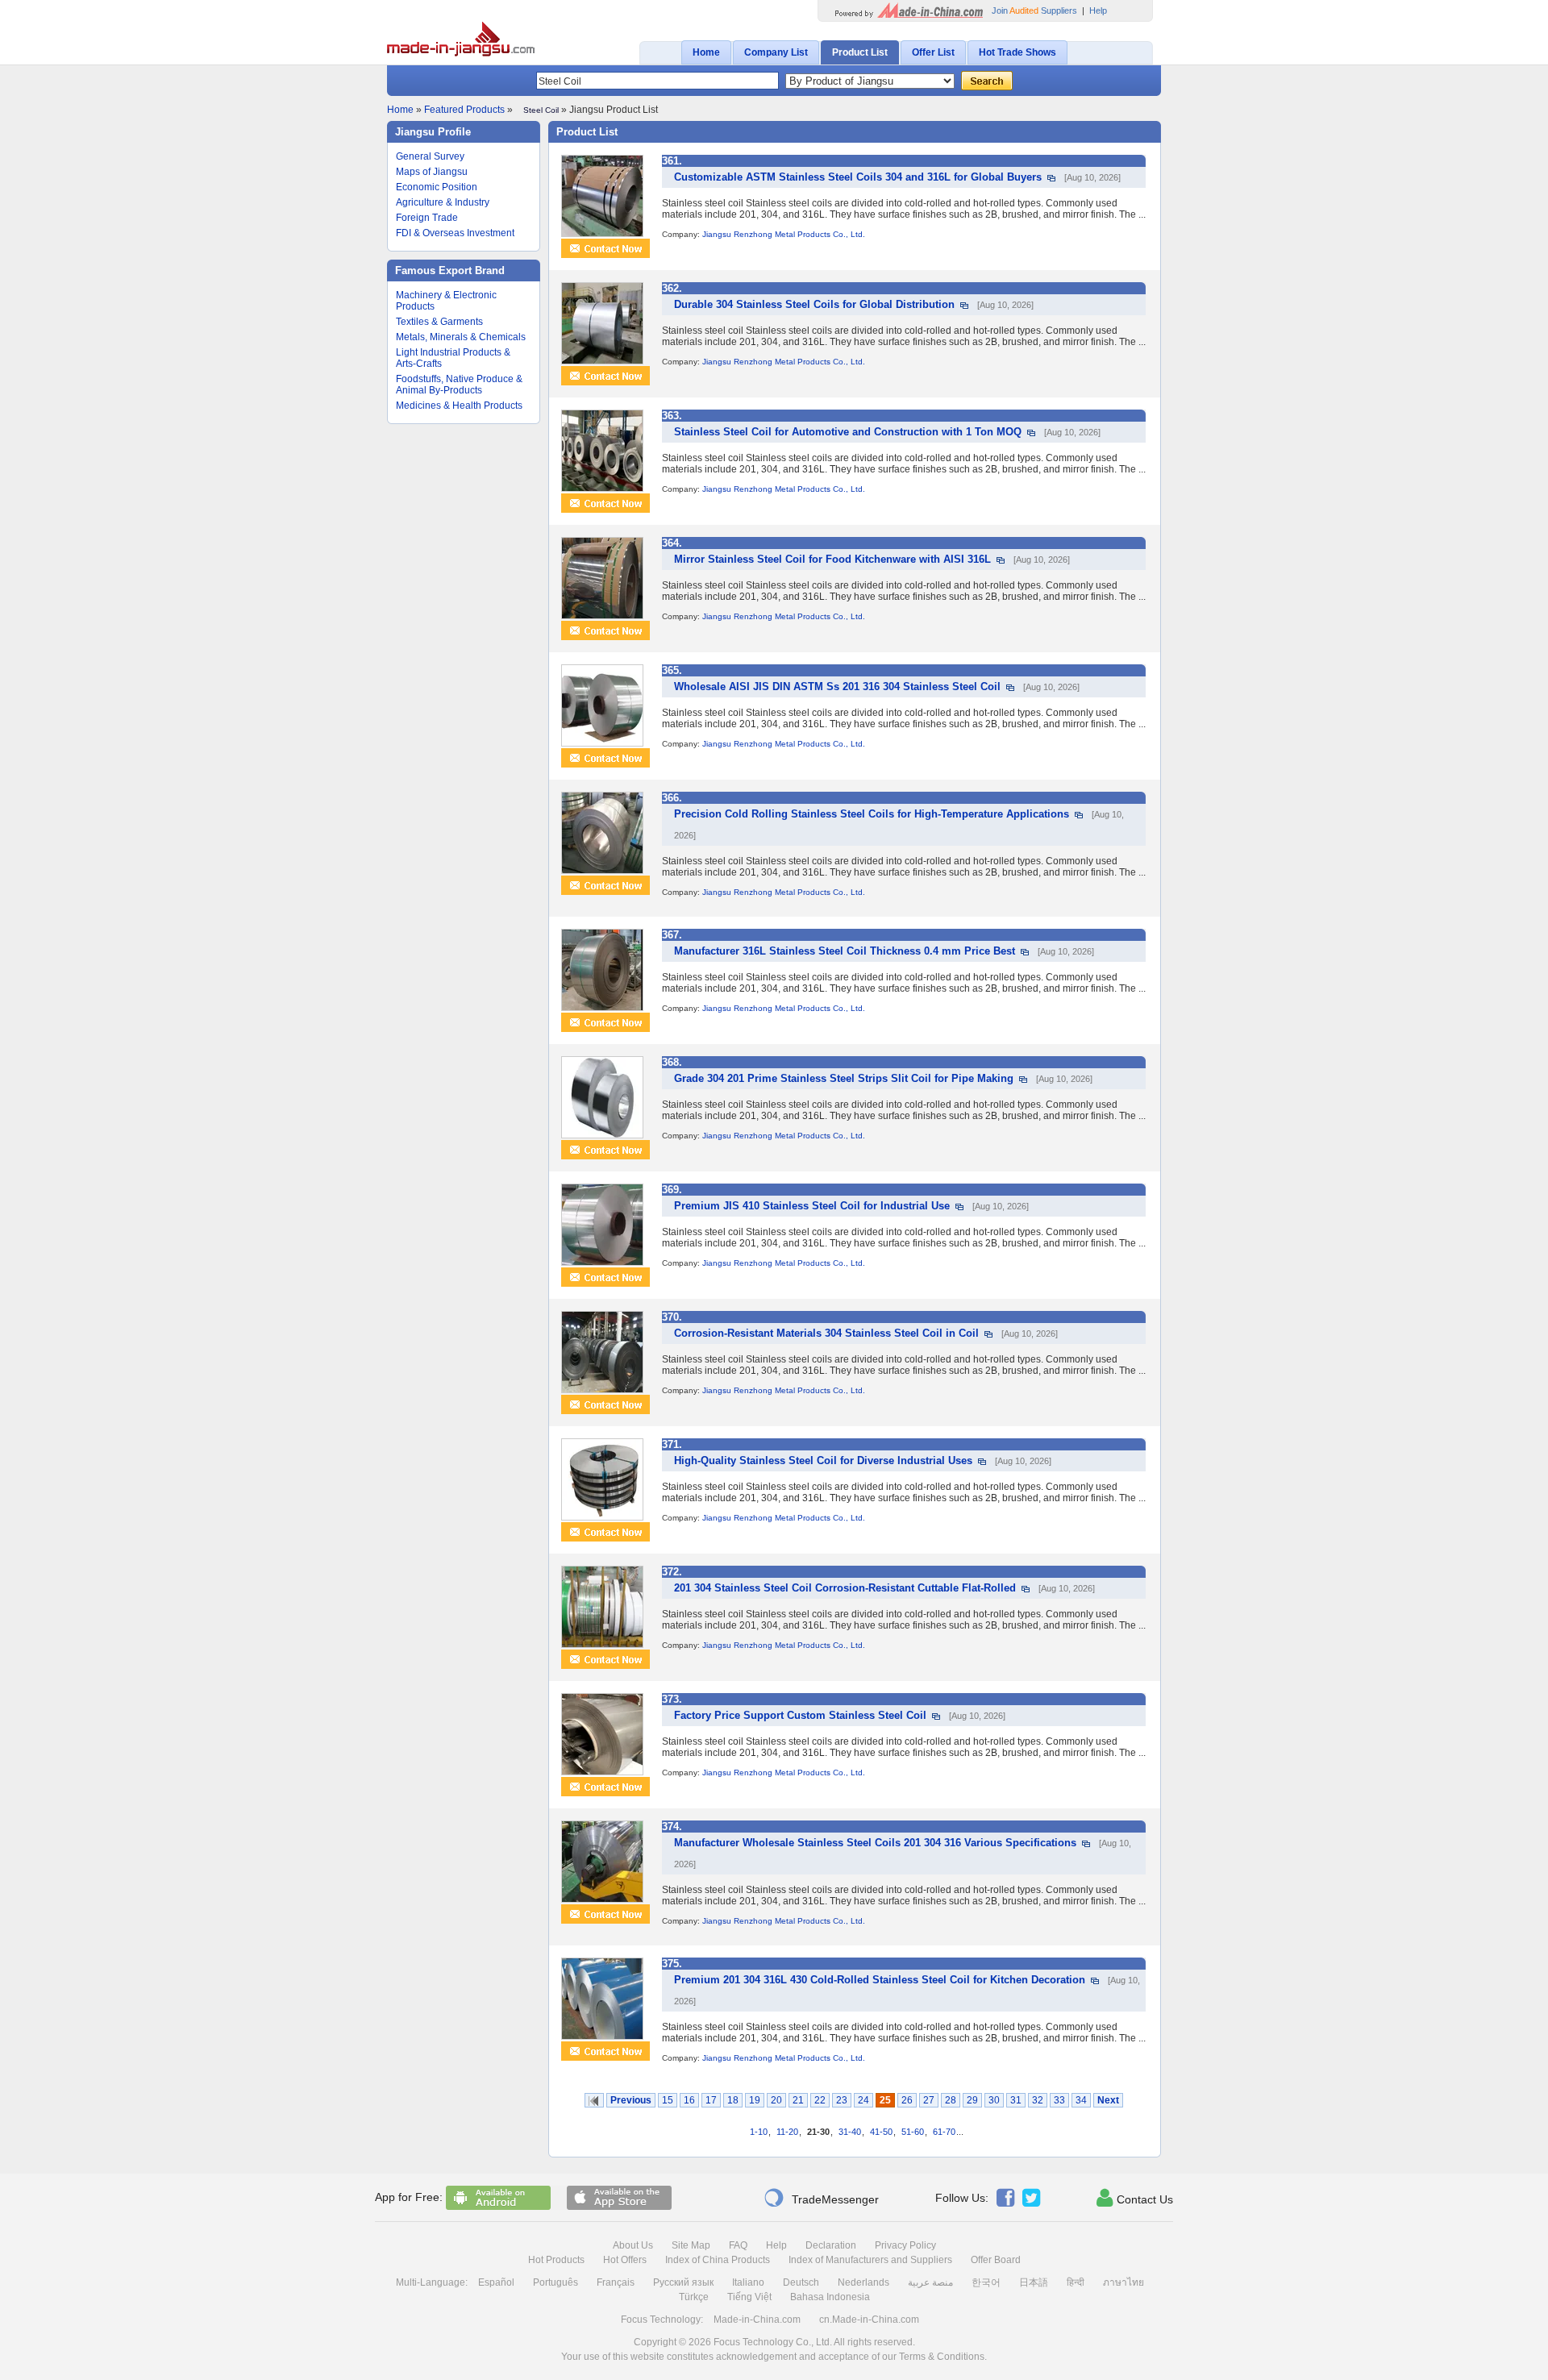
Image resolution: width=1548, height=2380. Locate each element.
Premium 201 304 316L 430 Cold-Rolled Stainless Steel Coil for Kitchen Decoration (880, 1980)
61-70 (944, 2132)
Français (616, 2282)
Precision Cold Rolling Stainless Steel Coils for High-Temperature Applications (872, 814)
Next (1108, 2100)
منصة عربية (930, 2282)
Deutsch (801, 2282)
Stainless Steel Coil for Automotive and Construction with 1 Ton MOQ (848, 432)
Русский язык (683, 2282)
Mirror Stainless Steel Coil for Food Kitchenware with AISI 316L (832, 559)
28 (951, 2100)
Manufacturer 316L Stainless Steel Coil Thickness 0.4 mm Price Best (845, 951)
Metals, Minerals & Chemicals (461, 337)
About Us (633, 2245)
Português (556, 2282)
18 (733, 2100)
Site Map (691, 2245)
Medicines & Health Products (459, 406)
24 (863, 2100)
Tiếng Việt (749, 2297)
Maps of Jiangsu (432, 172)
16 (689, 2100)
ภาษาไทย (1124, 2282)
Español (496, 2282)
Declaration (831, 2245)
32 (1038, 2100)
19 (755, 2100)
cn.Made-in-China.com (869, 2320)
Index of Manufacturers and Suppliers (870, 2260)
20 (776, 2100)
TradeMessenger (821, 2198)
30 (994, 2100)
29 (972, 2100)
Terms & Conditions (942, 2357)
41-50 (881, 2132)
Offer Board (996, 2260)
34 (1081, 2100)
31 (1016, 2100)
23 (842, 2100)
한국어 (986, 2282)
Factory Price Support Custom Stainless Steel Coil (800, 1715)
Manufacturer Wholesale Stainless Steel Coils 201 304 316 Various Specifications (875, 1843)
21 (798, 2100)
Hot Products (556, 2260)
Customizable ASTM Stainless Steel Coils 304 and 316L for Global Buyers (858, 177)
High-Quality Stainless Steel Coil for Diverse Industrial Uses (823, 1460)
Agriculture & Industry (443, 202)
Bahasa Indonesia (830, 2297)
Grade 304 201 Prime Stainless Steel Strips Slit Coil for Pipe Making (844, 1078)
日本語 (1034, 2282)
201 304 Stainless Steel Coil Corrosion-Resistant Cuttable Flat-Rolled (845, 1588)
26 (907, 2100)
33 (1059, 2100)
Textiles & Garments (439, 322)
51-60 (913, 2132)
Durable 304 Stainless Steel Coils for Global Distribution (814, 304)
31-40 (850, 2132)
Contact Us (1135, 2198)
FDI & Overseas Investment (455, 233)
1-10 (759, 2132)
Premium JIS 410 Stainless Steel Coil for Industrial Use (812, 1206)
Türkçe (694, 2297)
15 (668, 2100)
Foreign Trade (427, 218)
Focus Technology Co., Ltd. (773, 2342)
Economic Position (437, 187)
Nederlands (863, 2282)
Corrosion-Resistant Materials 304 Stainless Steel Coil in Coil (826, 1333)
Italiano (748, 2282)
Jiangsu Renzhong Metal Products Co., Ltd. (784, 234)
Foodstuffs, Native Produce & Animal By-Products (459, 385)
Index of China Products (718, 2260)
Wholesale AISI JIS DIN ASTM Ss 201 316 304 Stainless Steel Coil (837, 687)
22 (820, 2100)
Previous (631, 2100)
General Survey (430, 156)
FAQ (738, 2245)
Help (1098, 10)
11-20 (787, 2132)
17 (711, 2100)
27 (929, 2100)
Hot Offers (625, 2260)
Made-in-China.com (757, 2320)
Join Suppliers (1034, 10)
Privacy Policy (905, 2245)
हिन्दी (1076, 2282)
